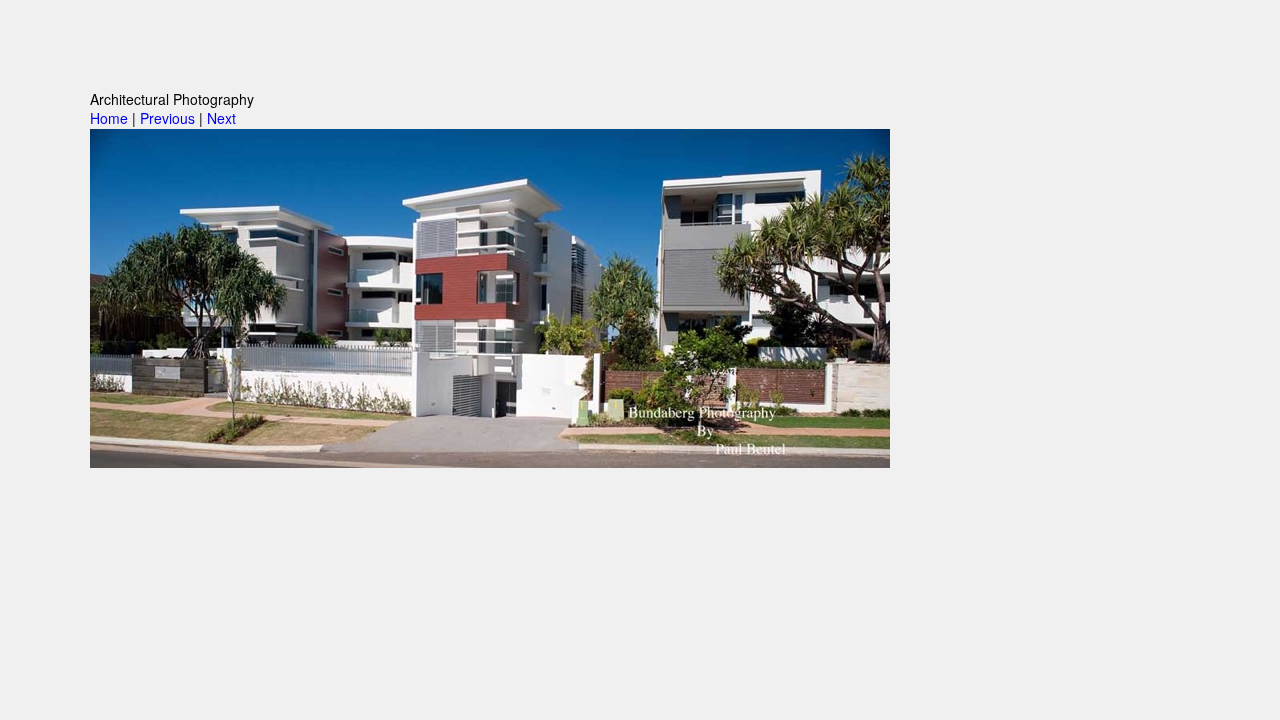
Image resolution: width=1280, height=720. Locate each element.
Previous (167, 118)
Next (221, 118)
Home (109, 118)
